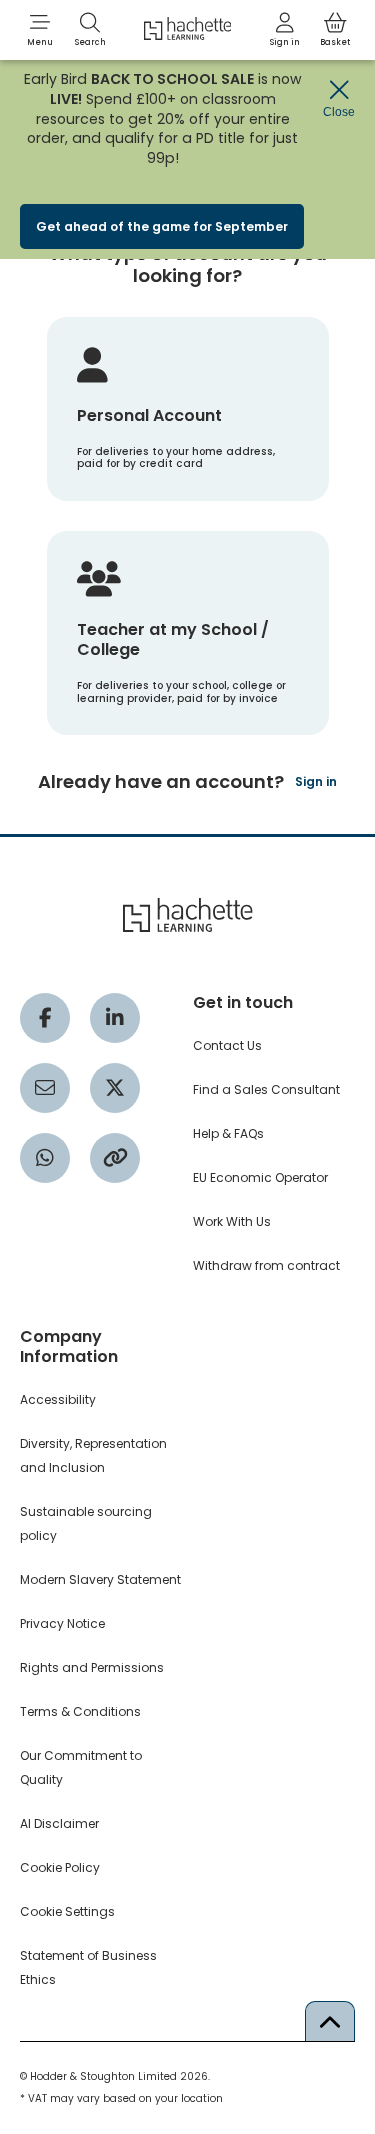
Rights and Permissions (92, 1667)
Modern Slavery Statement (100, 1579)
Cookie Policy (60, 1867)
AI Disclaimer (59, 1823)
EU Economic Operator (260, 1177)
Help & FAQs (228, 1133)
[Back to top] (330, 2021)
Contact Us (227, 1045)
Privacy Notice (62, 1623)
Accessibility (58, 1399)
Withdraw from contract (266, 1265)
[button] (40, 30)
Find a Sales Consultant (266, 1089)
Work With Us (232, 1221)
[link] (285, 30)
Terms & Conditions (80, 1711)
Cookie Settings (67, 1911)
